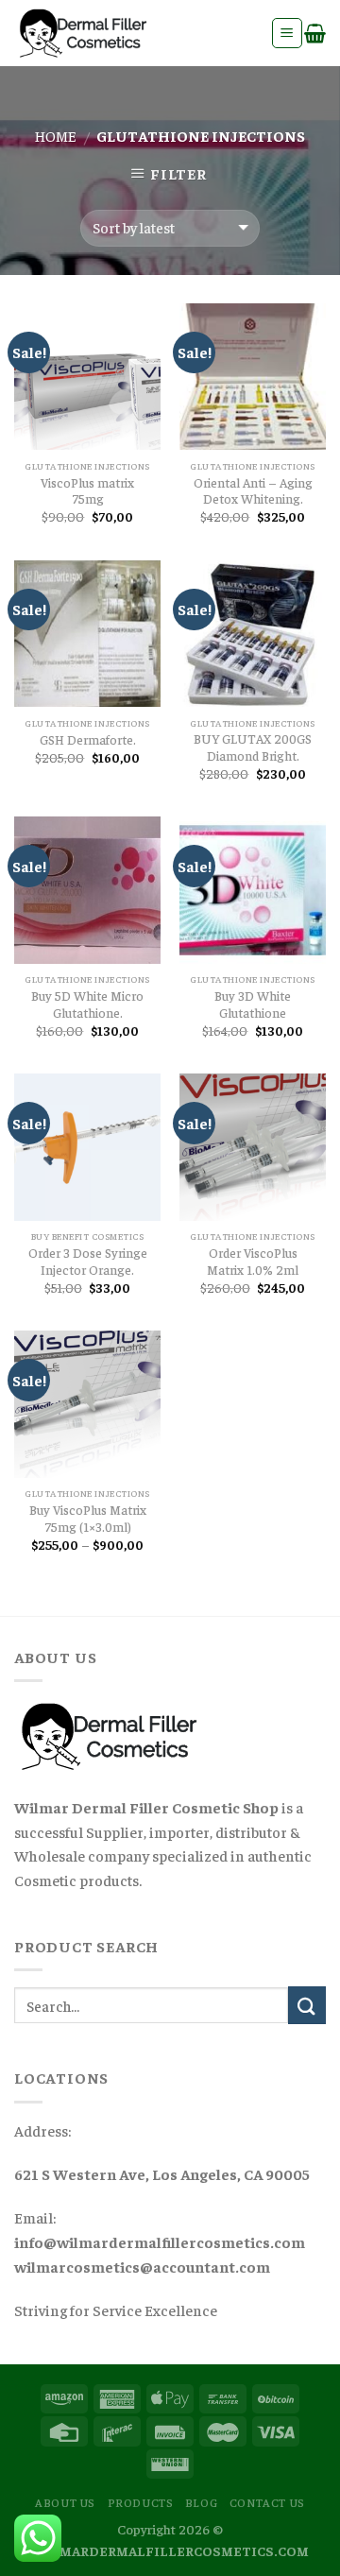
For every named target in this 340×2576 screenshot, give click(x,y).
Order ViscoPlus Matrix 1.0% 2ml (253, 1261)
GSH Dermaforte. (88, 739)
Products (141, 2502)
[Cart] (315, 33)
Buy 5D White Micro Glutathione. (87, 1004)
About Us (65, 2502)
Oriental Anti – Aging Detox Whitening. (253, 491)
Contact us (267, 2502)
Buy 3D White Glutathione (253, 1004)
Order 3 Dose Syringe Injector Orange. (88, 1261)
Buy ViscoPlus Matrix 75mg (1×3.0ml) (88, 1518)
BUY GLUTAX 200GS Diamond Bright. (253, 747)
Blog (201, 2502)
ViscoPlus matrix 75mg (87, 491)
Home (56, 135)
